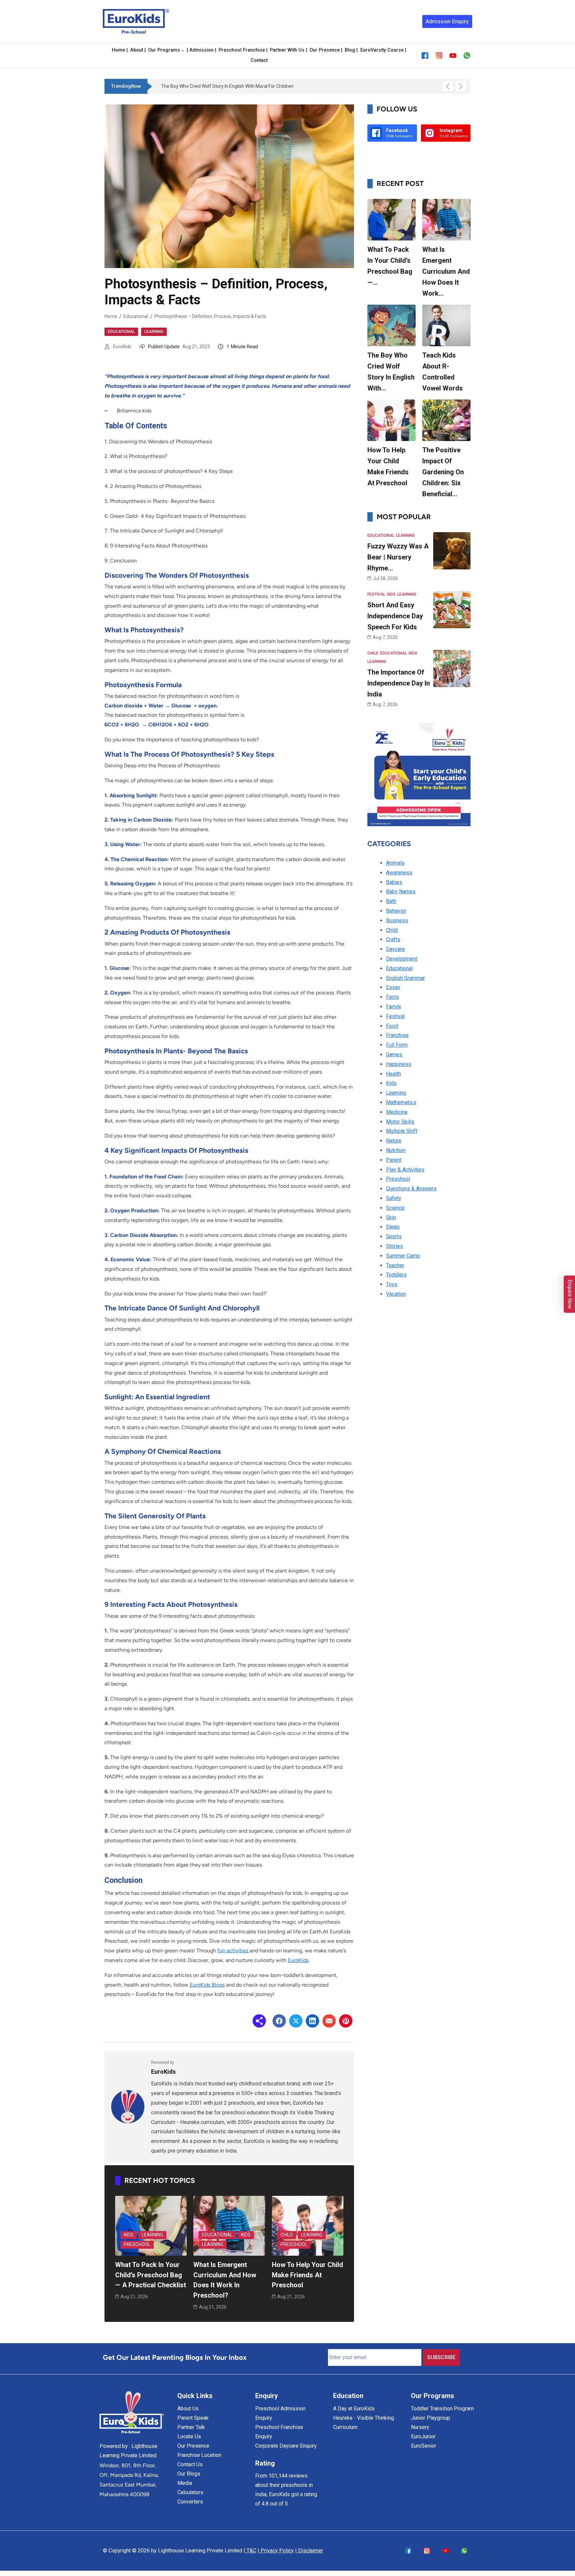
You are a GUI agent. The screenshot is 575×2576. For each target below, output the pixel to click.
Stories (394, 1246)
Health (393, 1074)
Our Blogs (189, 2474)
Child (287, 2235)
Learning (154, 332)
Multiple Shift (402, 1131)
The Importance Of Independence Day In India (399, 683)
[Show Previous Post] (448, 86)
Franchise (397, 1035)
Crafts (393, 939)
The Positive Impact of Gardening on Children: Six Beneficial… (443, 472)
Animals (395, 863)
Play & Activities (405, 1170)
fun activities (233, 1951)
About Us (188, 2409)
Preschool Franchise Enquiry (279, 2432)
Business (397, 920)
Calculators (190, 2492)
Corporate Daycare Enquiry (286, 2446)
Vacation (396, 1294)
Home (111, 316)
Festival (376, 594)
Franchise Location (199, 2455)
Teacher (395, 1265)
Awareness (399, 873)
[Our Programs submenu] (183, 50)
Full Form (397, 1045)
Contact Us (190, 2464)
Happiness (399, 1064)
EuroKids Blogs (207, 1985)
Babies (394, 882)
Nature (394, 1141)
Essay (393, 987)
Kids (129, 2235)
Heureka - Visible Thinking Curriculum (364, 2423)
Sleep (393, 1227)
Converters (190, 2502)
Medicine (397, 1112)
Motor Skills (400, 1122)
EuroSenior (424, 2446)
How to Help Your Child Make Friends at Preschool (307, 2275)
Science (395, 1208)
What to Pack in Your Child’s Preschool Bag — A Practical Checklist (151, 2275)
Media (185, 2483)
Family (394, 1007)
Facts (392, 997)
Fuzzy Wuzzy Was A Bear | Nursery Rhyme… (398, 557)
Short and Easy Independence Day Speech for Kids (395, 616)
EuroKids (122, 347)
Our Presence (193, 2446)
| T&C (250, 2551)
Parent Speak (193, 2418)
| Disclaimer (309, 2551)
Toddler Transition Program (442, 2409)
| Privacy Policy (276, 2551)
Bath (391, 901)
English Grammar (405, 978)
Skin (391, 1217)
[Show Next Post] (461, 86)
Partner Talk (191, 2427)
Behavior (396, 911)
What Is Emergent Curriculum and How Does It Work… (446, 271)
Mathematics (401, 1102)
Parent (394, 1160)
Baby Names (401, 892)
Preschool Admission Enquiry (280, 2413)
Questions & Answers (411, 1189)
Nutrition (396, 1150)
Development (402, 959)
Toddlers (396, 1275)
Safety (394, 1198)
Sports (394, 1236)
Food (392, 1026)
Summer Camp (403, 1256)
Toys (392, 1284)
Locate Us (189, 2436)
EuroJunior (423, 2436)
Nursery (420, 2427)
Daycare (395, 949)
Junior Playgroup (431, 2418)
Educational (136, 316)
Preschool (137, 2244)
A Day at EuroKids (354, 2409)
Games (394, 1055)
